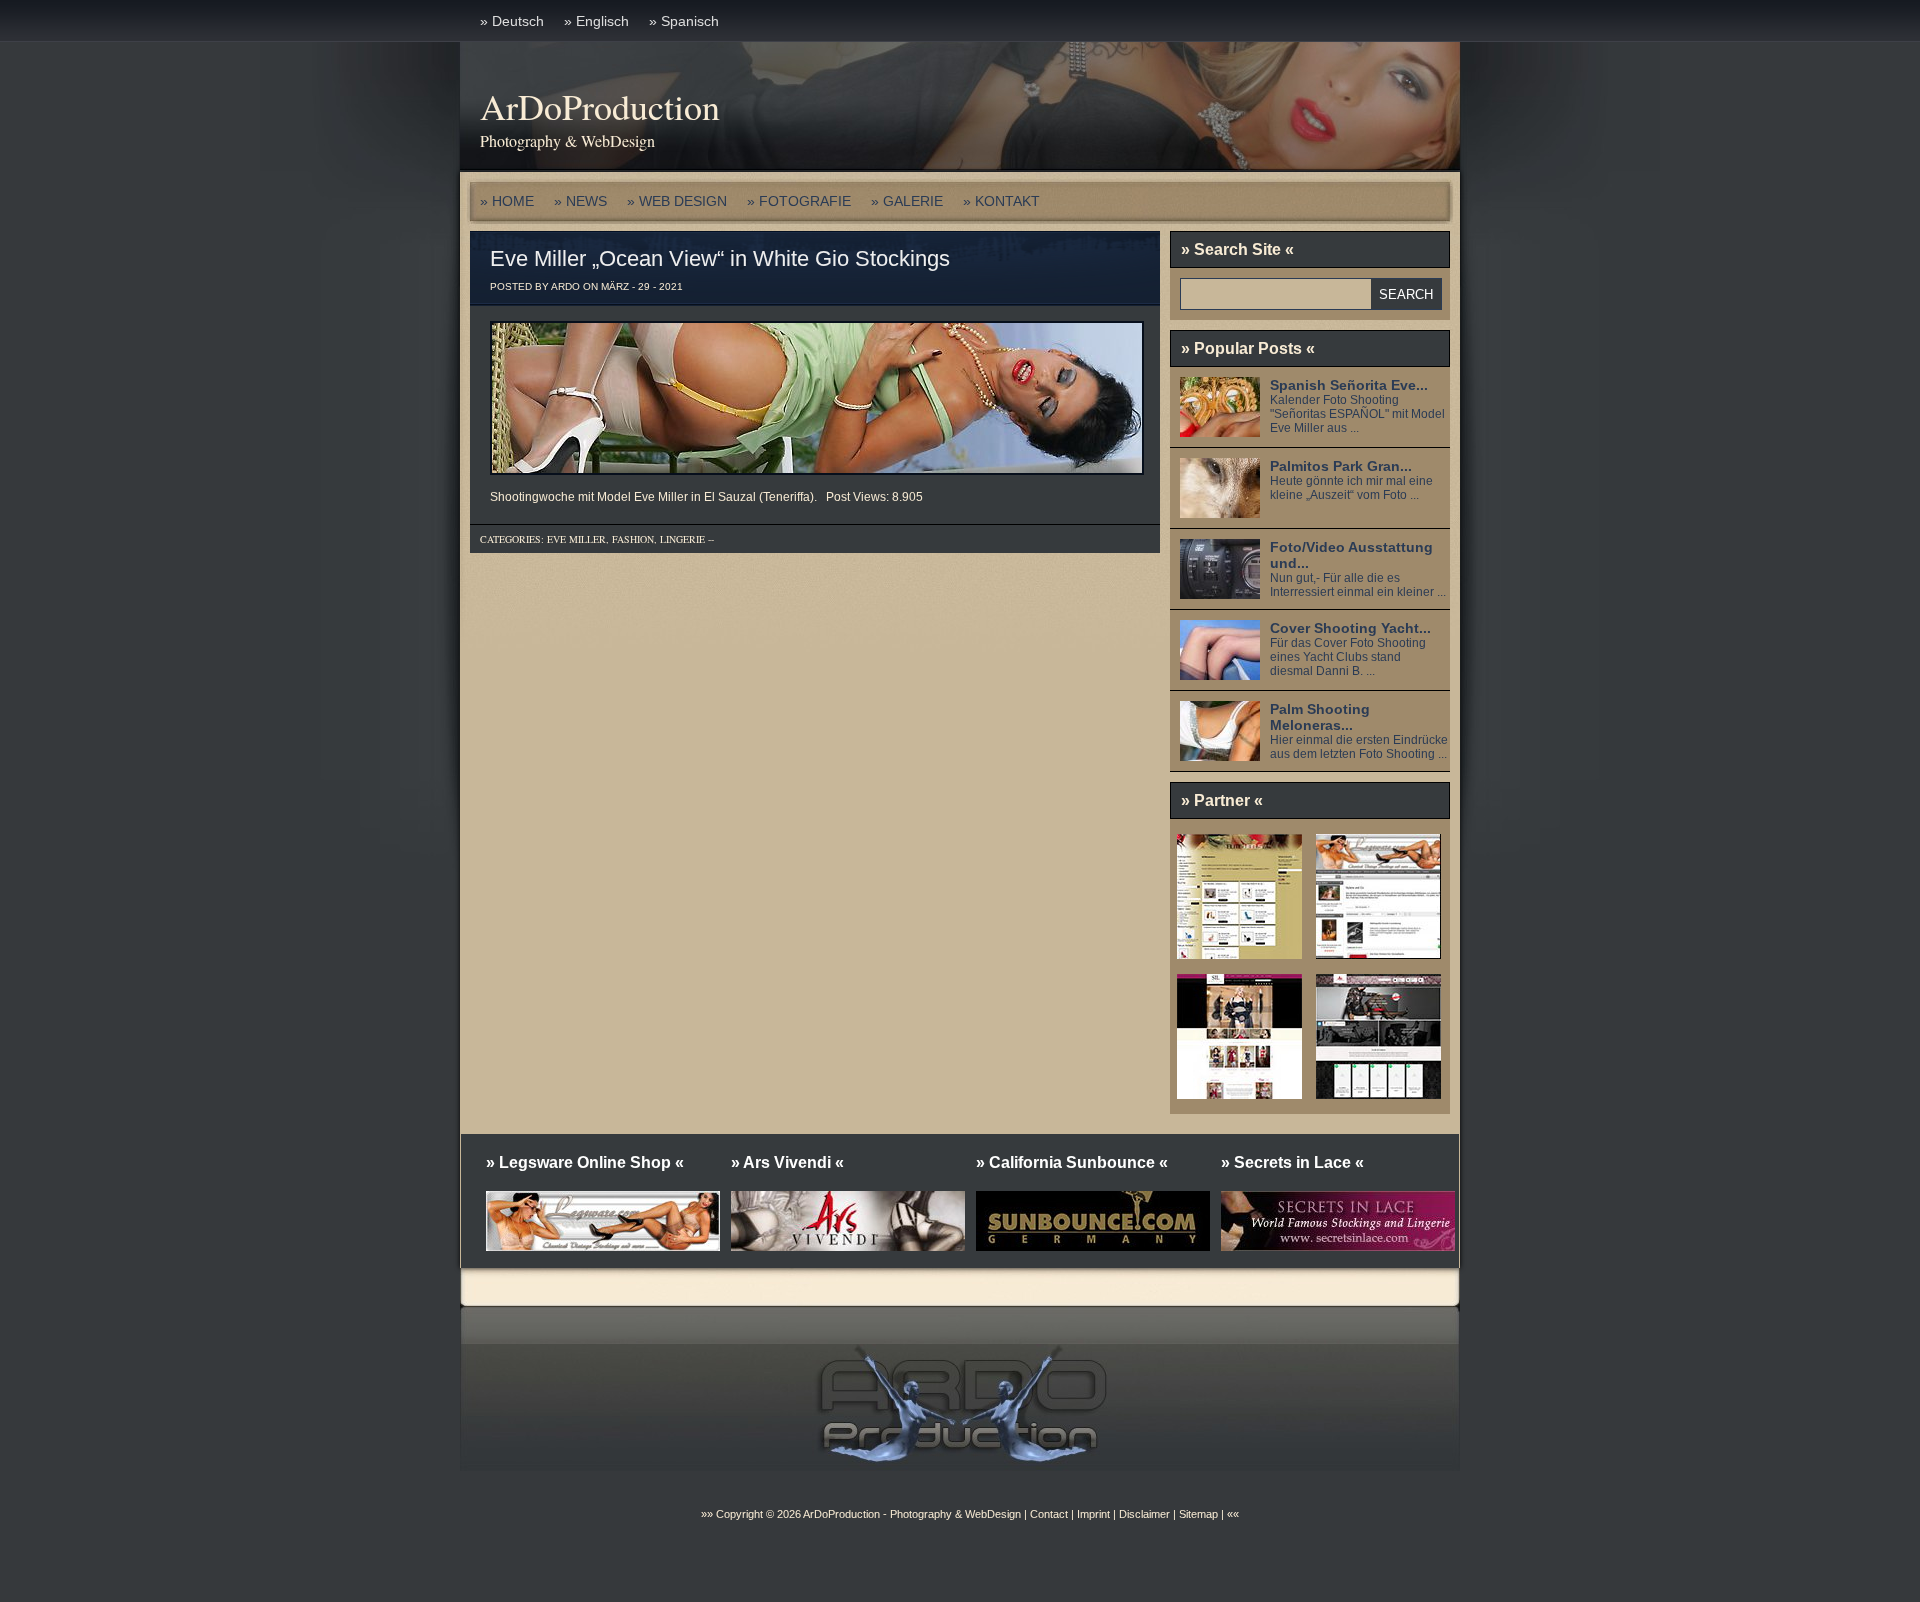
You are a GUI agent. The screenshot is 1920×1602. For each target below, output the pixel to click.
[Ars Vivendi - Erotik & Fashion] (1378, 1092)
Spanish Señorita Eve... (1349, 385)
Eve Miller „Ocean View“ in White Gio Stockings (720, 258)
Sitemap (1197, 1514)
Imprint (1093, 1514)
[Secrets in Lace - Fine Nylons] (1239, 1092)
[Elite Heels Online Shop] (1239, 952)
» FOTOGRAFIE (799, 201)
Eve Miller (576, 539)
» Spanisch (684, 21)
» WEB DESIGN (677, 201)
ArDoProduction (600, 106)
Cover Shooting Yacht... (1350, 628)
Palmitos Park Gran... (1341, 466)
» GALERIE (907, 201)
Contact (1049, 1514)
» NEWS (580, 201)
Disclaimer (1144, 1514)
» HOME (507, 201)
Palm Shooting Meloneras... (1320, 717)
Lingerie (682, 539)
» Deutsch (512, 21)
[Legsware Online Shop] (1378, 952)
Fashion (633, 539)
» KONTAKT (1001, 201)
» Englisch (596, 21)
